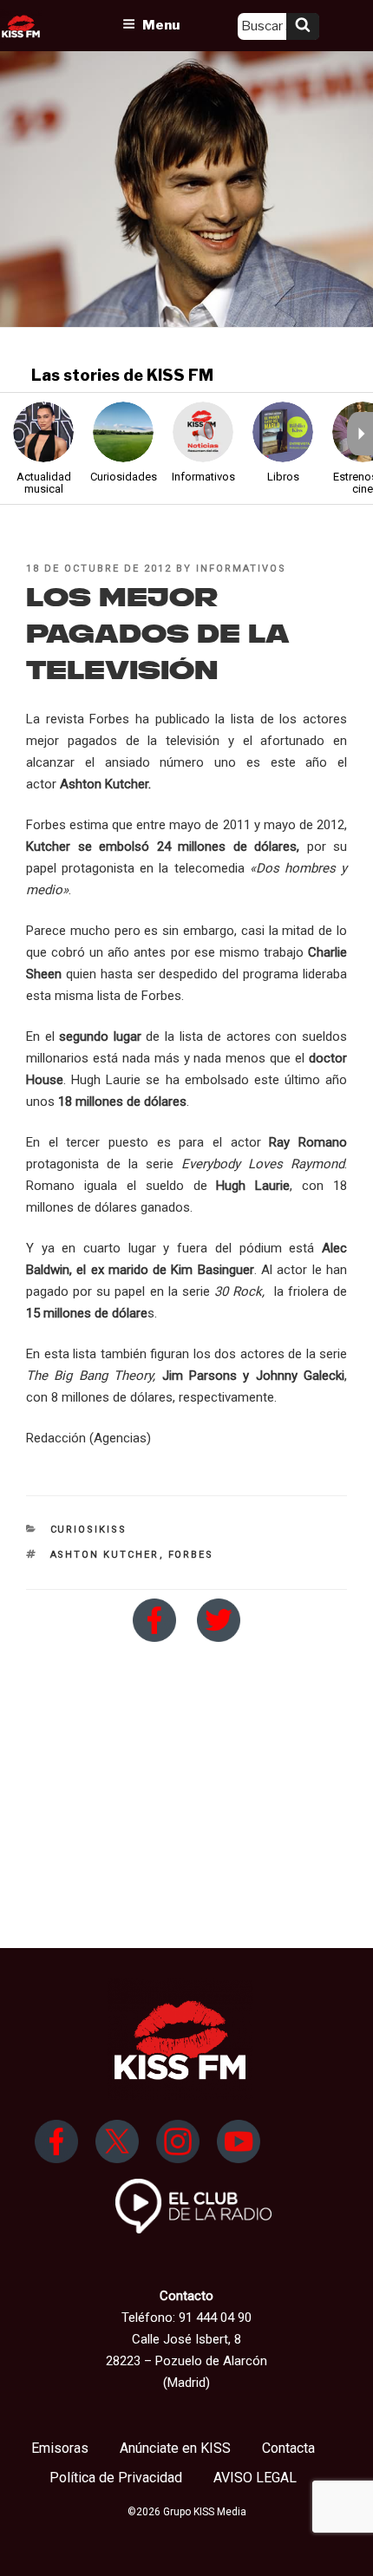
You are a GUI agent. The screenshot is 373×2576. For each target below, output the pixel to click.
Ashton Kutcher (105, 1555)
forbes (191, 1555)
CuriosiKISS (89, 1530)
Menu (161, 25)
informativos (241, 569)
